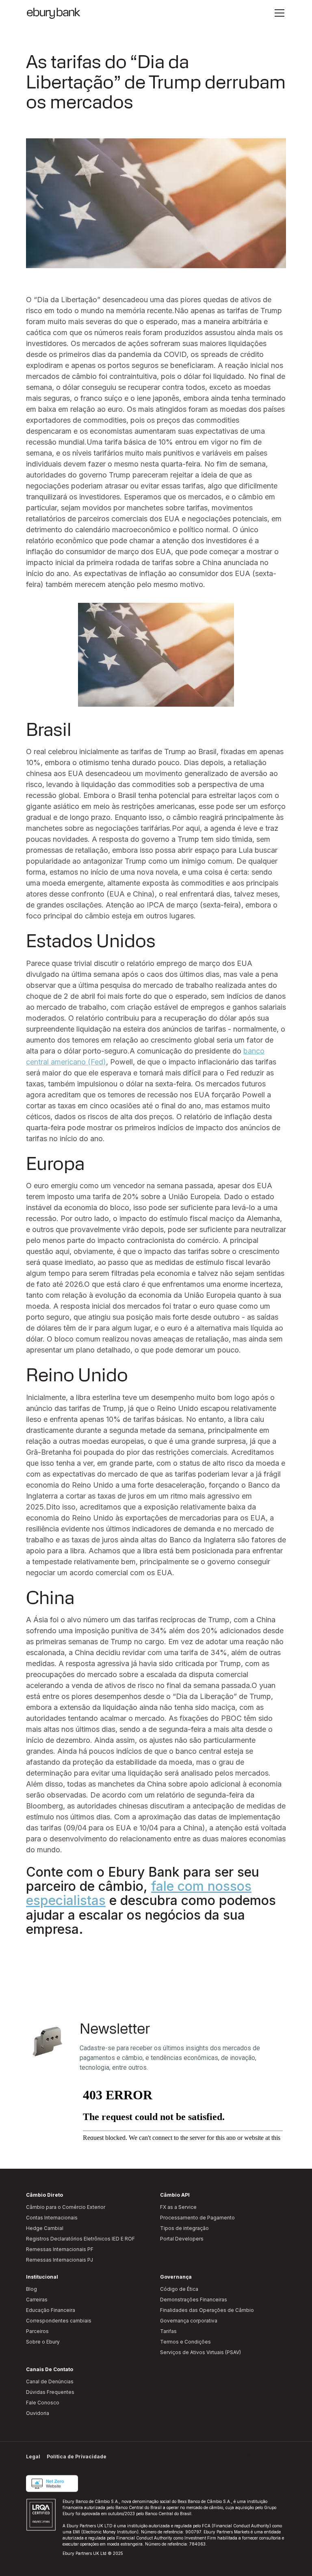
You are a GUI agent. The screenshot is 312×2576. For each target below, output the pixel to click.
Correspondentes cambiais (59, 2321)
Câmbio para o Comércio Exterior (66, 2207)
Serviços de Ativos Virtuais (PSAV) (200, 2352)
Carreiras (37, 2300)
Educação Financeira (51, 2310)
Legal (33, 2457)
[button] (278, 13)
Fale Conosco (43, 2403)
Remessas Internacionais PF (60, 2249)
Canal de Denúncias (50, 2381)
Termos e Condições (185, 2342)
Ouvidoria (38, 2413)
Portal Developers (182, 2239)
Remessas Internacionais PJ (60, 2260)
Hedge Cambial (45, 2228)
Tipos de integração (184, 2228)
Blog (31, 2289)
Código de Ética (179, 2289)
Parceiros (37, 2331)
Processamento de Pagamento (197, 2218)
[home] (54, 13)
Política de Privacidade (77, 2457)
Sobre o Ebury (43, 2342)
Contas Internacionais (52, 2218)
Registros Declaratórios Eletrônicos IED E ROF (80, 2239)
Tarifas (168, 2331)
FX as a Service (178, 2207)
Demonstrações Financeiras (194, 2300)
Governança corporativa (189, 2321)
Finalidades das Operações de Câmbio (207, 2310)
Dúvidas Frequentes (50, 2392)
